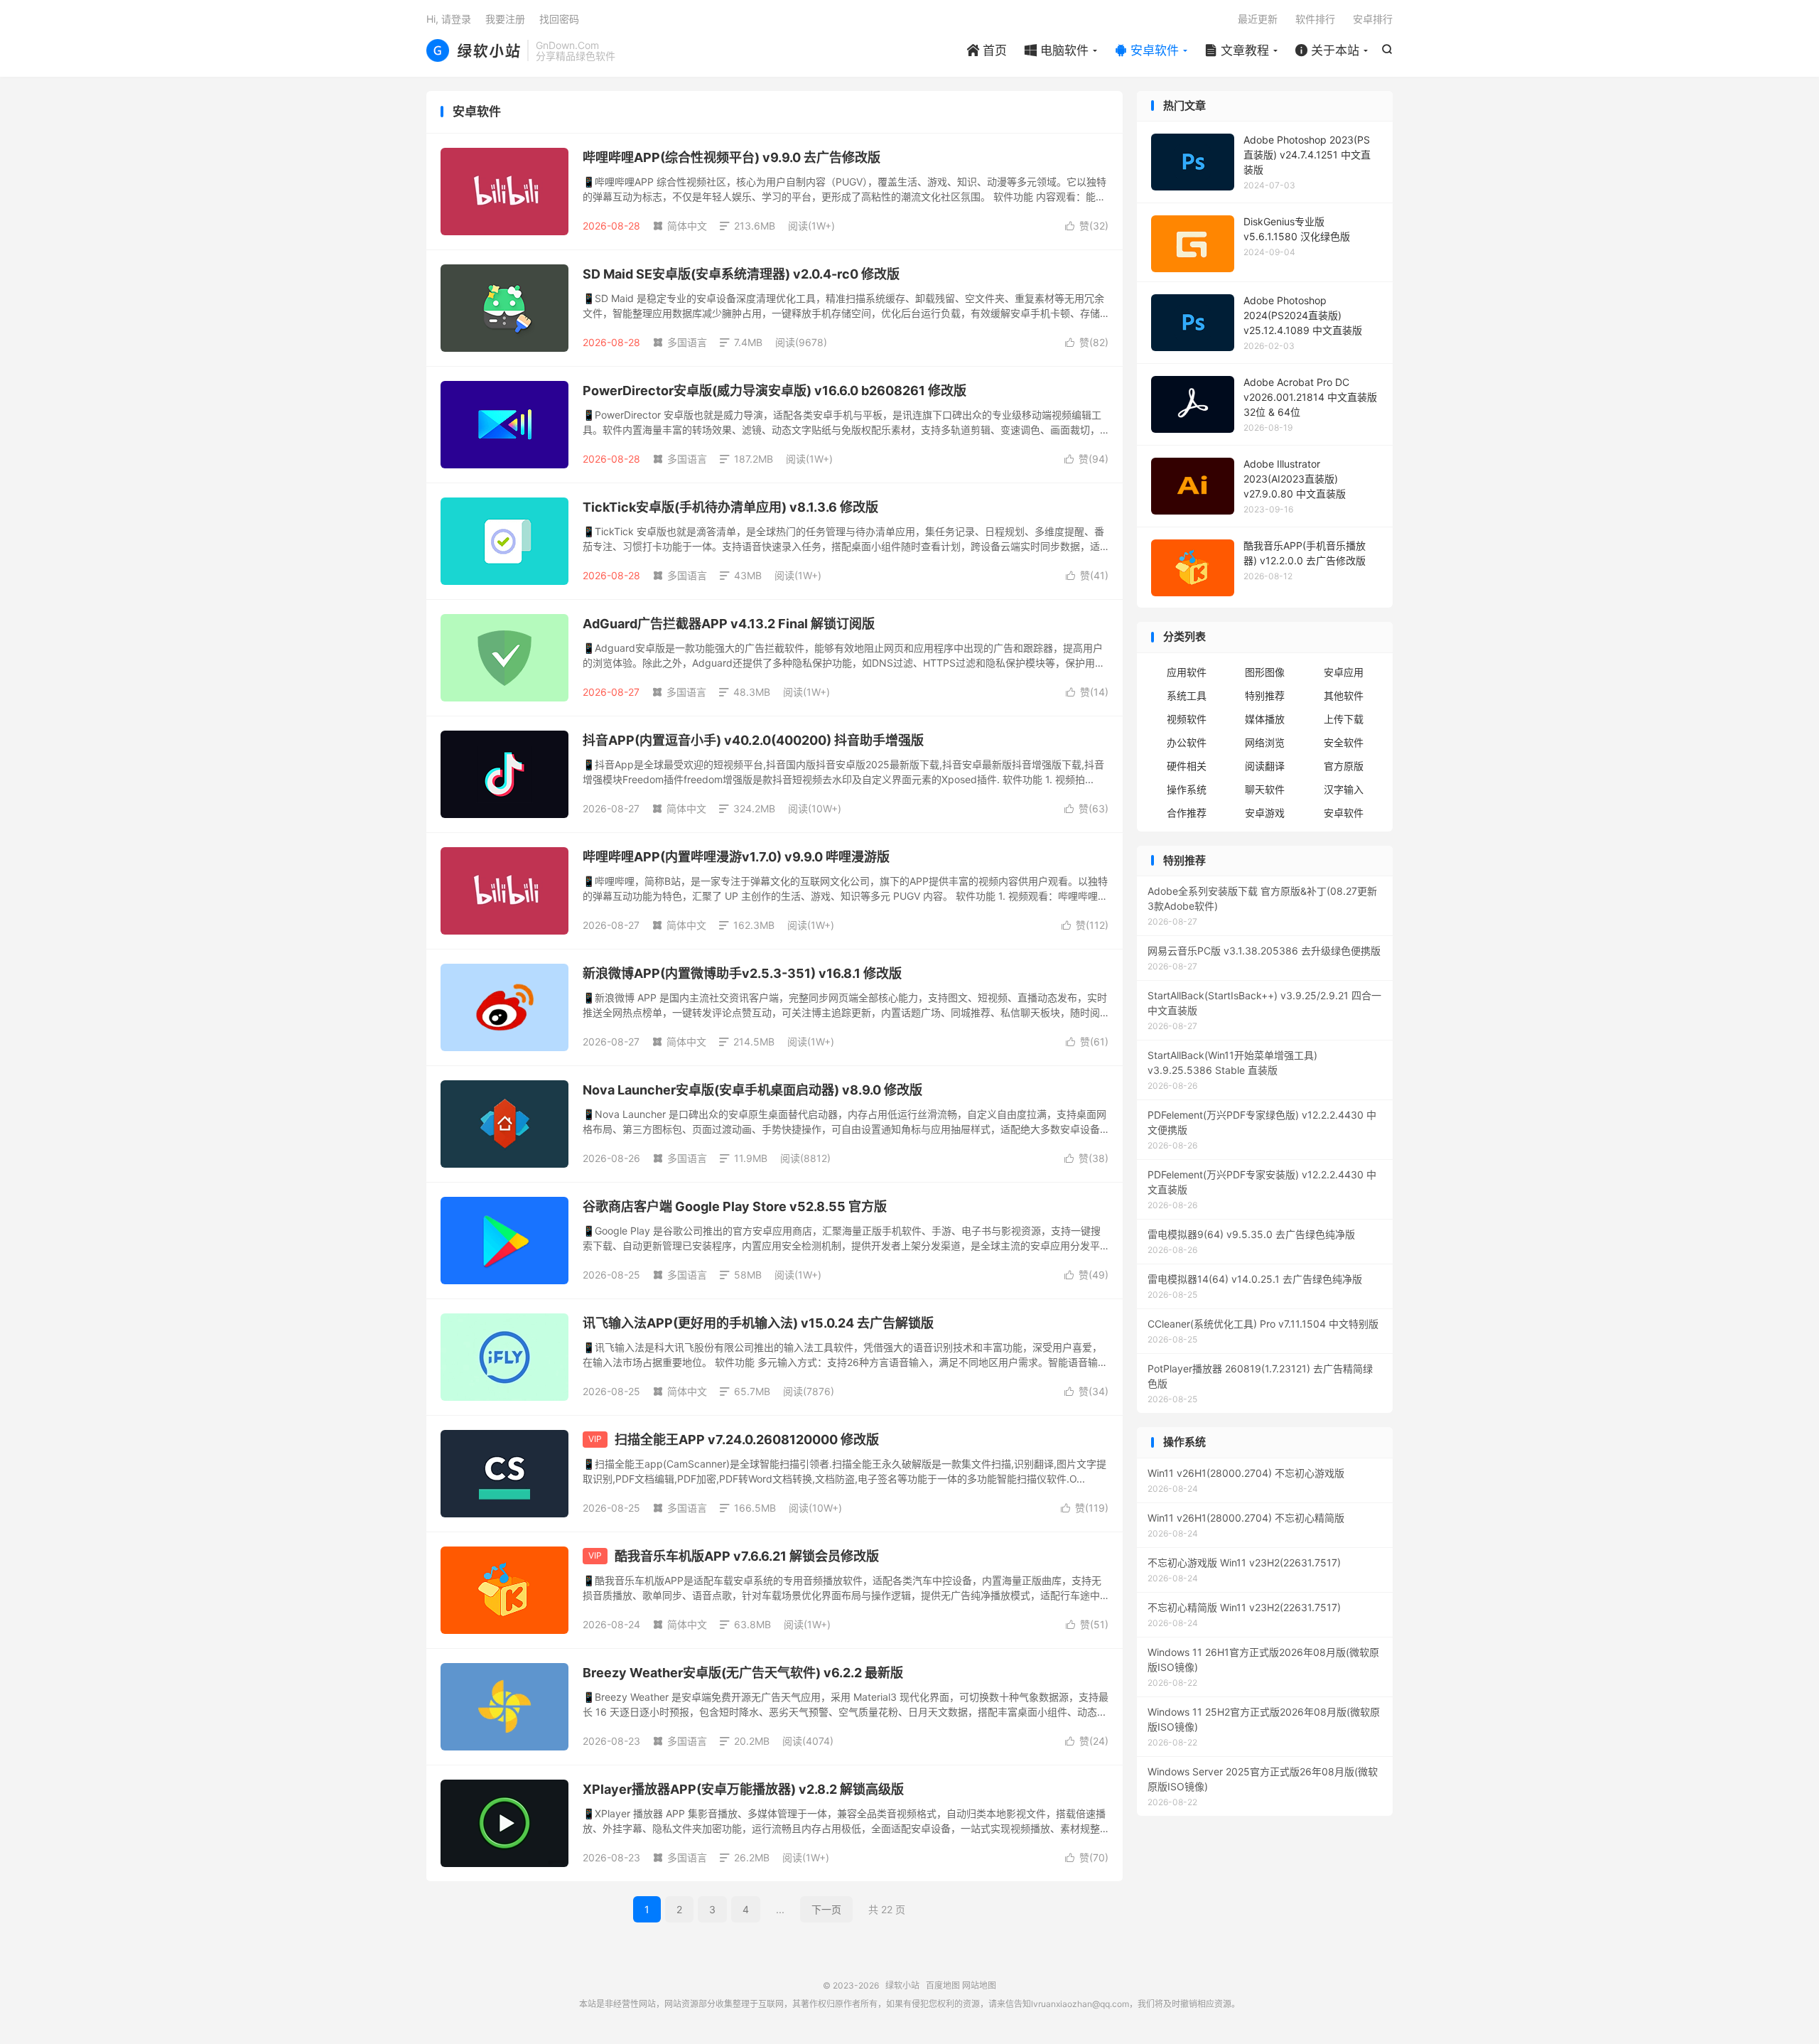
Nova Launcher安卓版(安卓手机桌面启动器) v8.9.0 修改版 (752, 1090)
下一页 (826, 1909)
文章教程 (1237, 50)
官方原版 (1344, 766)
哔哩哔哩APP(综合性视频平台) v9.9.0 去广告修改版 (732, 157)
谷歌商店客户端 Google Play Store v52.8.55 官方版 (735, 1206)
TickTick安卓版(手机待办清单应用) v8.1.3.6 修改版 (730, 507)
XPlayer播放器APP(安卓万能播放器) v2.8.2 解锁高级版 (743, 1789)
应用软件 (1187, 672)
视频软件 (1187, 719)
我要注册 (505, 19)
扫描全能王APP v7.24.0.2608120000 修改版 (747, 1440)
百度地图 (943, 1985)
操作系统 (1187, 789)
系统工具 (1187, 695)
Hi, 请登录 (449, 19)
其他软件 (1344, 695)
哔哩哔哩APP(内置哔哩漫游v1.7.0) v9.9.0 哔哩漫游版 (736, 857)
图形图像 (1265, 672)
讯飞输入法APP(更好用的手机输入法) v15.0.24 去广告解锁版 (758, 1323)
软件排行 (1315, 19)
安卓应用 (1344, 672)
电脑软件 (1057, 50)
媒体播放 (1265, 719)
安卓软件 (1147, 50)
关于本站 (1327, 50)
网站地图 (979, 1985)
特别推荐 (1265, 695)
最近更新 (1258, 19)
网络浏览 (1265, 742)
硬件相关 (1187, 766)
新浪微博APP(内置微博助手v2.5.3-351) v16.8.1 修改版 (742, 973)
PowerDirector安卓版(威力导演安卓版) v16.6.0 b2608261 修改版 (774, 391)
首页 (987, 50)
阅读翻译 (1265, 766)
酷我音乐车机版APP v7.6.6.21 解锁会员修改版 (747, 1556)
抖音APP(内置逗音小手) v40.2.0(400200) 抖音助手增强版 (753, 740)
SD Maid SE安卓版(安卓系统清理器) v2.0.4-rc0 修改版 (741, 274)
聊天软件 (1265, 789)
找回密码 (559, 19)
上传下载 (1344, 719)
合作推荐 (1187, 813)
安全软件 (1344, 742)
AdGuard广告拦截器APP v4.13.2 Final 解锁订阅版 (729, 624)
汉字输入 (1344, 789)
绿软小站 (473, 50)
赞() (1087, 226)
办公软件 (1187, 742)
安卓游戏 (1265, 813)
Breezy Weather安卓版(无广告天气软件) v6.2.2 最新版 (743, 1673)
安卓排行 (1373, 19)
